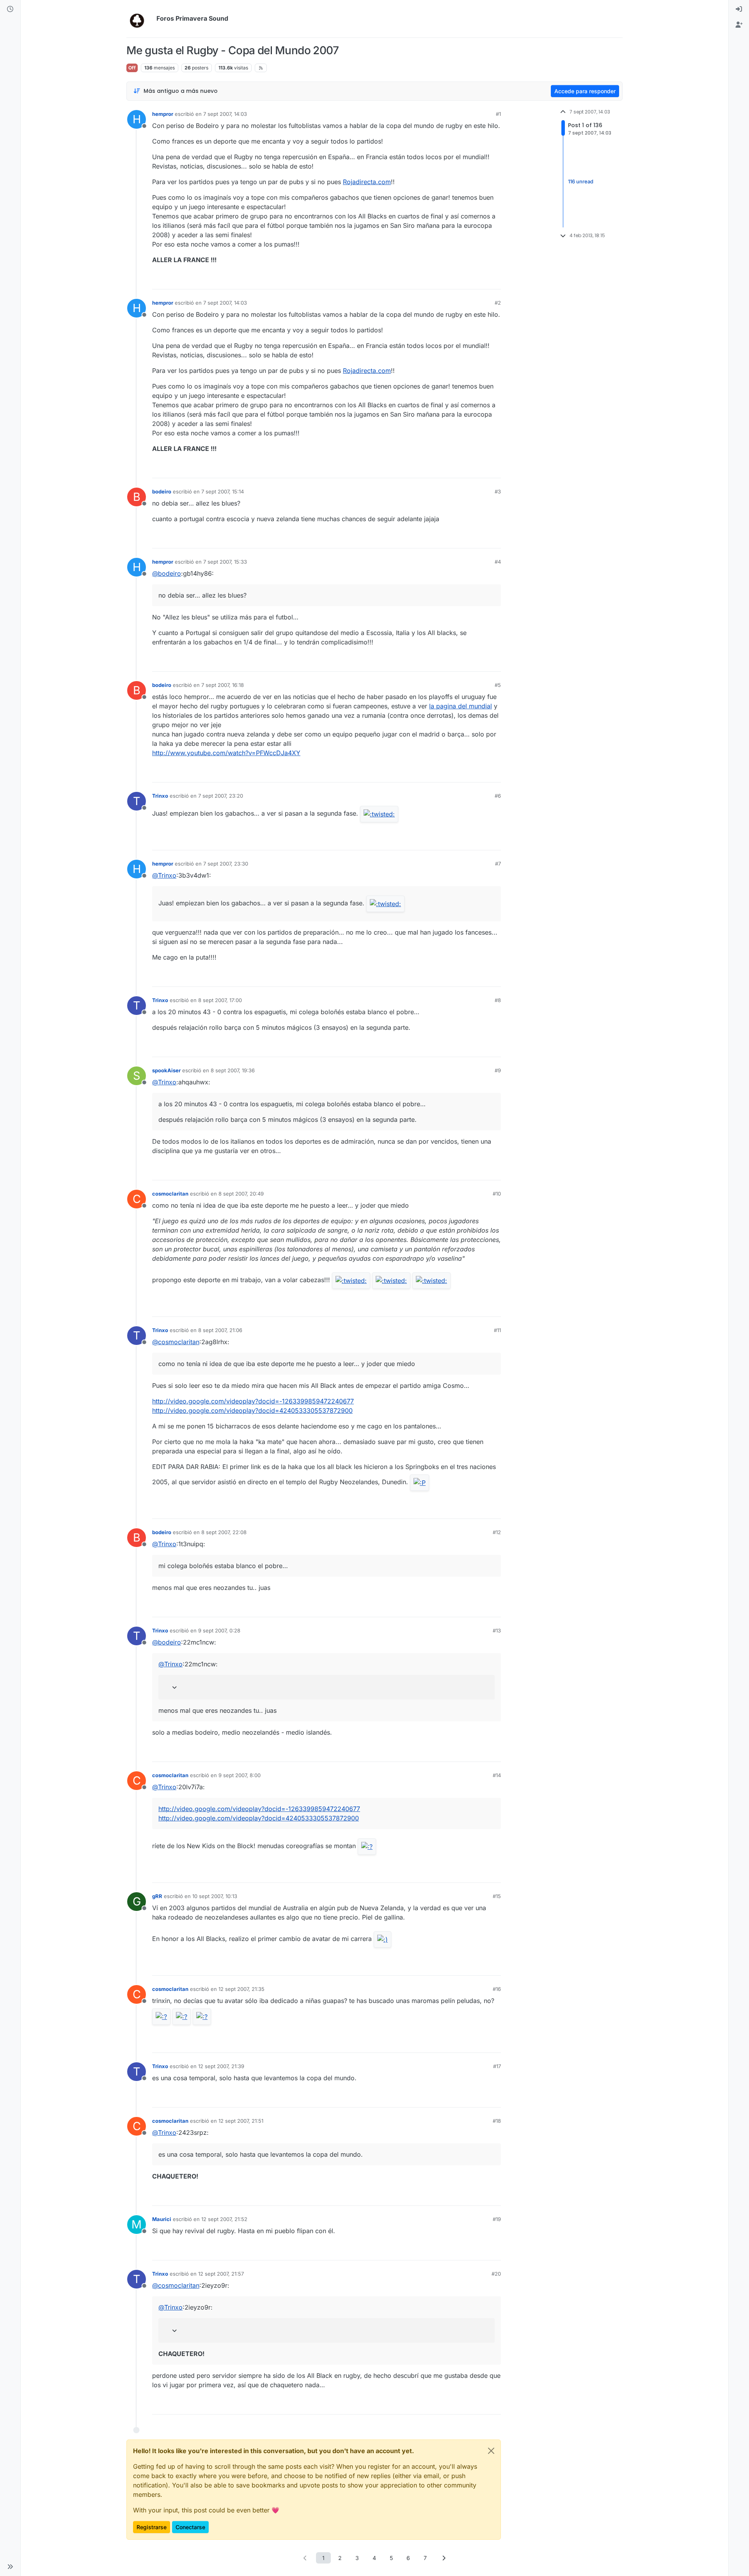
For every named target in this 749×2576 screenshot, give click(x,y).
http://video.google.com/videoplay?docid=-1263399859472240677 (253, 1401)
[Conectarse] (739, 9)
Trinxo (160, 796)
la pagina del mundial (461, 706)
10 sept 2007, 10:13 (215, 1896)
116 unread (581, 181)
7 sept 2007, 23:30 (226, 864)
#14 (497, 1775)
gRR (157, 1896)
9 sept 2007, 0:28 (219, 1630)
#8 (498, 1000)
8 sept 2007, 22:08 (224, 1532)
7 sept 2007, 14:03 (225, 114)
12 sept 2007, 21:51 (241, 2121)
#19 (497, 2219)
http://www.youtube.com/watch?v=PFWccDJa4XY (226, 753)
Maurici (162, 2219)
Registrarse (152, 2527)
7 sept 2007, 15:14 (223, 491)
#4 (498, 562)
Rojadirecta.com (367, 182)
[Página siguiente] (444, 2558)
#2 (498, 303)
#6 (498, 796)
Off (132, 68)
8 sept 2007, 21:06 (220, 1330)
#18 (497, 2121)
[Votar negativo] (479, 280)
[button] (10, 2567)
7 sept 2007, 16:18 (223, 685)
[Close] (491, 2451)
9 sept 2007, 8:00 (240, 1775)
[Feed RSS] (261, 68)
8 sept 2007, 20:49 (241, 1194)
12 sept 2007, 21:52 (224, 2219)
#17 (497, 2066)
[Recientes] (10, 9)
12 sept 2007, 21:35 (241, 1989)
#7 (498, 864)
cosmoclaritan (170, 1194)
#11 (497, 1330)
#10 (497, 1194)
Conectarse (190, 2527)
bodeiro (162, 491)
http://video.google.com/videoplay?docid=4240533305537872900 (252, 1410)
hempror (163, 114)
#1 (498, 114)
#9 (498, 1070)
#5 (498, 685)
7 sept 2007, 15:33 (225, 562)
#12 (497, 1532)
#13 (497, 1630)
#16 (497, 1989)
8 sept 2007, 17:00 (220, 1000)
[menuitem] (739, 9)
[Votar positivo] (451, 280)
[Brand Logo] (140, 19)
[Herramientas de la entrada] (494, 280)
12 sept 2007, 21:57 (221, 2274)
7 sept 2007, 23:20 (221, 796)
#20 (496, 2274)
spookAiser (166, 1070)
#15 (497, 1896)
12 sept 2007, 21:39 (221, 2066)
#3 (498, 491)
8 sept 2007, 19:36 (233, 1070)
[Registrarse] (739, 25)
